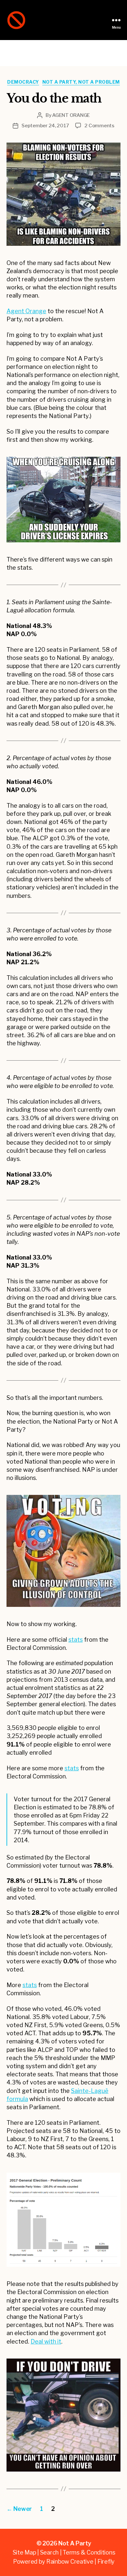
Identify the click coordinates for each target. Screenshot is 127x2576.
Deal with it (46, 2341)
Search (49, 2552)
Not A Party (75, 2543)
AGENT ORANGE (71, 115)
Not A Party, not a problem (81, 82)
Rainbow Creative (70, 2562)
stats (76, 1640)
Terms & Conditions (89, 2552)
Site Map (24, 2552)
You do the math (54, 98)
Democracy (23, 82)
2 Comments (99, 126)
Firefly (106, 2562)
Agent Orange (26, 311)
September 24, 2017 (45, 126)
